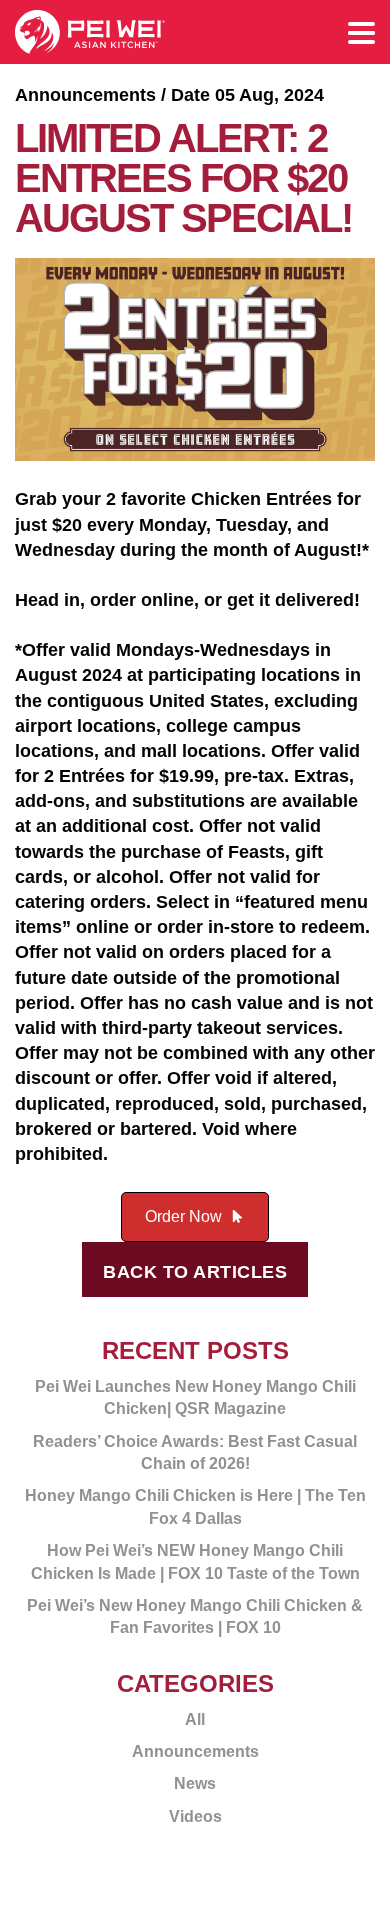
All (195, 1719)
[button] (195, 1217)
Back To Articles (195, 1272)
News (195, 1783)
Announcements (195, 1751)
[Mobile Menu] (361, 34)
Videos (195, 1816)
